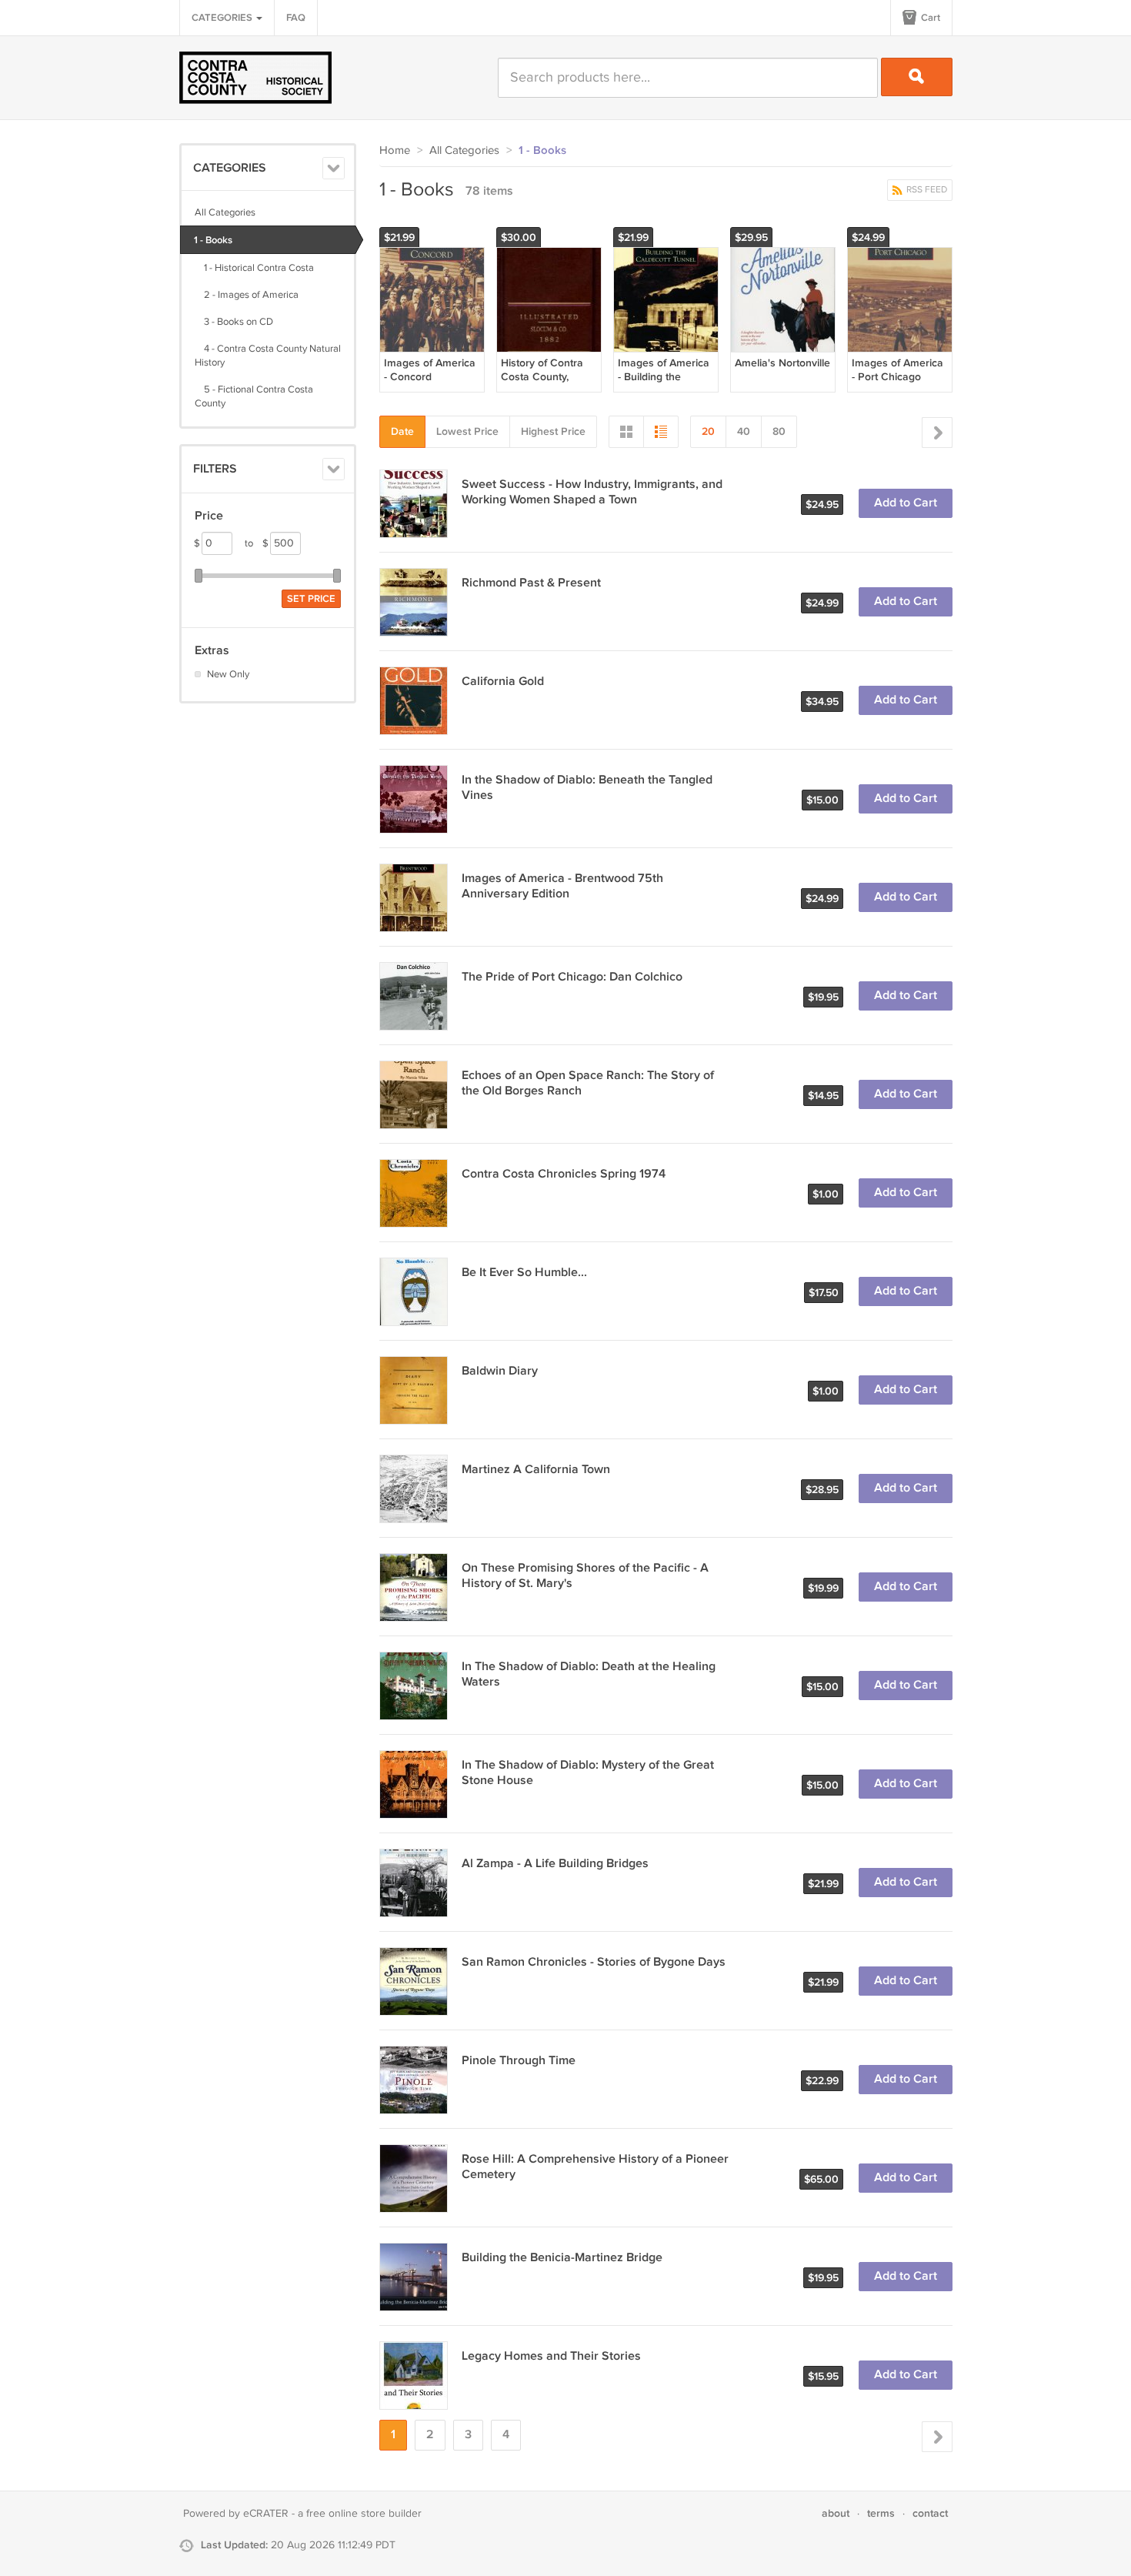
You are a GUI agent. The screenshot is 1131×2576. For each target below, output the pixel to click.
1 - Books (213, 240)
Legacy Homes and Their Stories (551, 2356)
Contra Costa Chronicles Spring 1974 (564, 1174)
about (836, 2513)
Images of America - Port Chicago (897, 370)
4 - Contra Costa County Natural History (268, 356)
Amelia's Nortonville (782, 363)
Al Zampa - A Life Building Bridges (555, 1864)
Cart (929, 18)
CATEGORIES (223, 18)
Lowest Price (467, 431)
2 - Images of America (247, 295)
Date (402, 431)
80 (779, 431)
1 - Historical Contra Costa (254, 268)
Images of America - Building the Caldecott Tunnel (664, 377)
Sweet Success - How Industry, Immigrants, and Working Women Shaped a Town (592, 492)
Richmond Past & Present (531, 583)
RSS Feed (926, 190)
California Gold (503, 682)
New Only (228, 674)
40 (744, 431)
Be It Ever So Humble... (524, 1273)
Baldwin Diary (500, 1371)
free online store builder (364, 2514)
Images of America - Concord (430, 370)
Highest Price (553, 431)
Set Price (311, 599)
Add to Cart (906, 503)
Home (395, 150)
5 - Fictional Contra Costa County (254, 396)
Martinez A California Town (536, 1470)
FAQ (296, 18)
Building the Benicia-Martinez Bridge (562, 2258)
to (257, 543)
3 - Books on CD (234, 322)
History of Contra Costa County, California (542, 377)
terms (881, 2513)
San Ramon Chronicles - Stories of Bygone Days (594, 1962)
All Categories (225, 212)
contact (930, 2513)
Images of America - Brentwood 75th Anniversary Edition (562, 886)
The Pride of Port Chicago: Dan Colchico (572, 977)
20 (708, 431)
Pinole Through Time (519, 2061)
